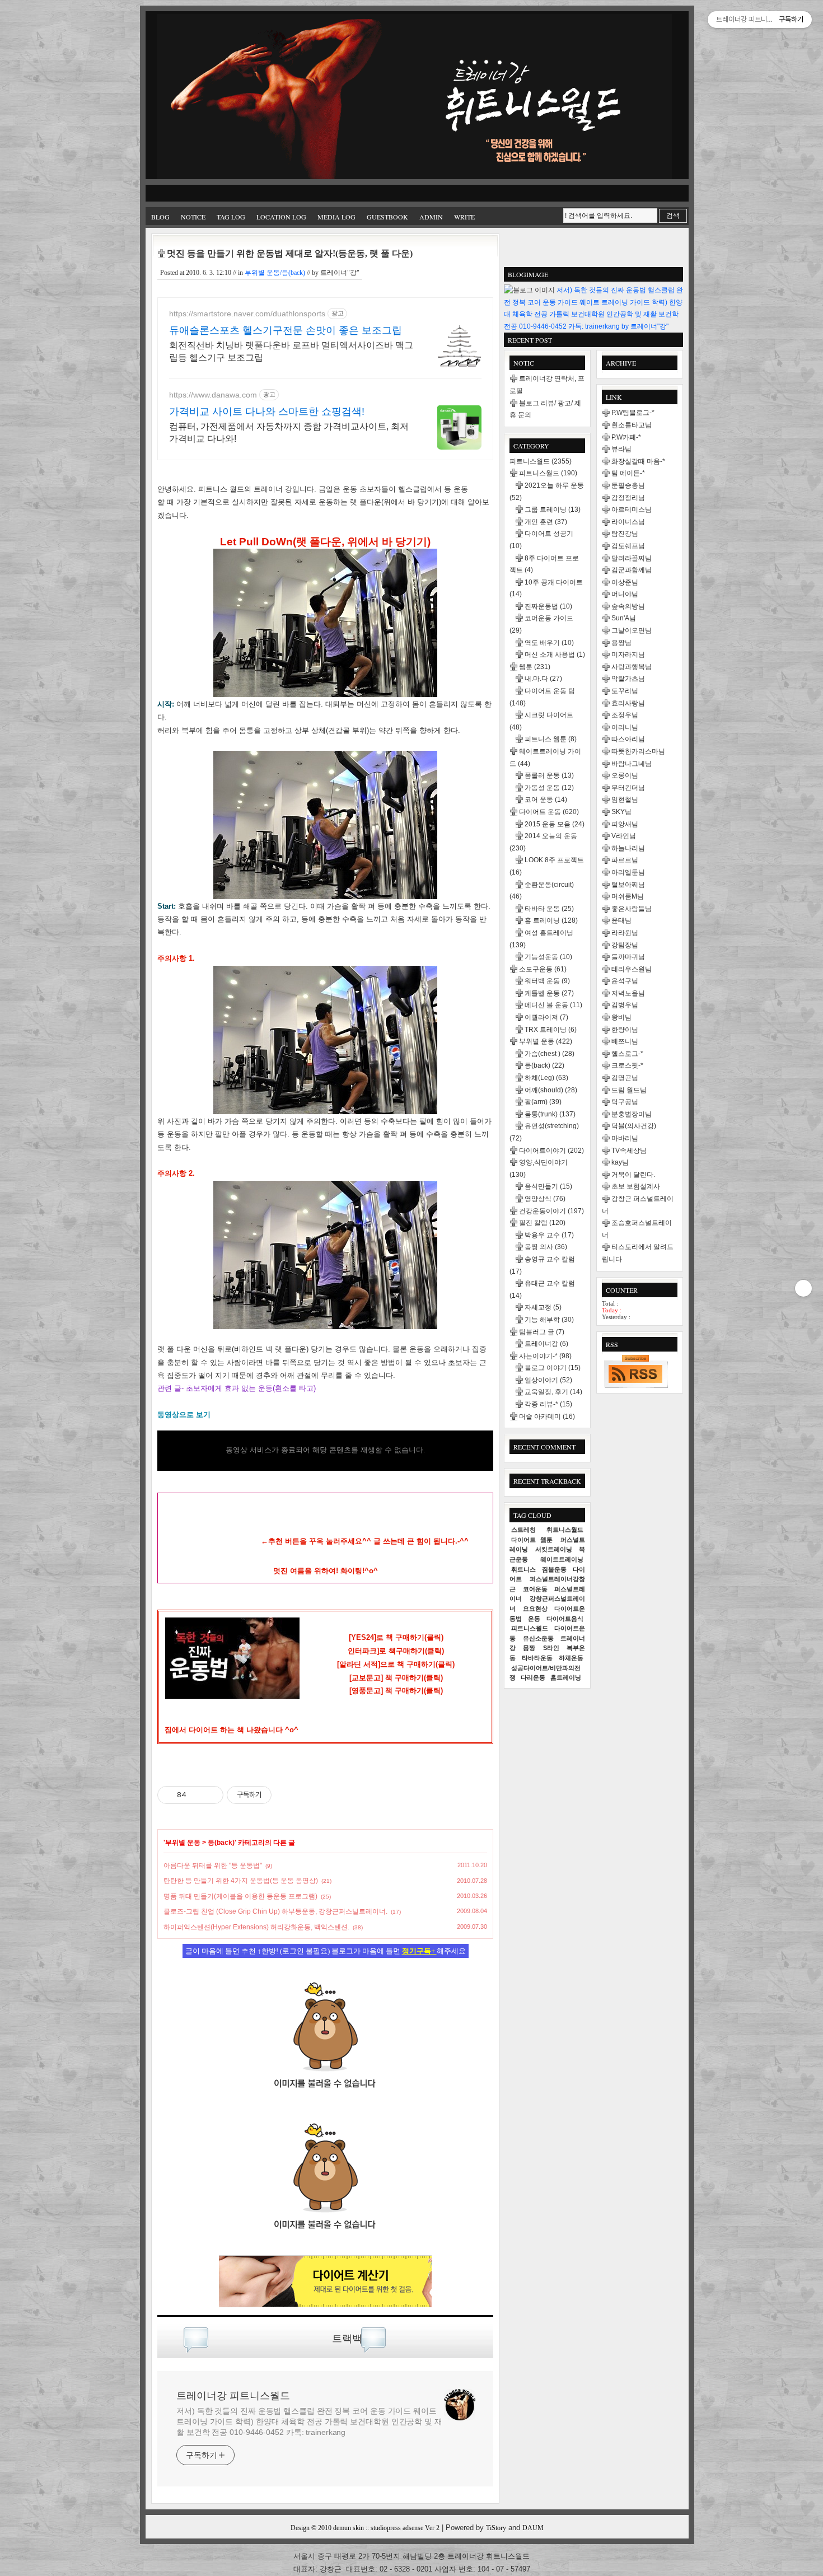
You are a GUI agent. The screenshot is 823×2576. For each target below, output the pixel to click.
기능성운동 (548, 957)
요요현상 (535, 1609)
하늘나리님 (628, 848)
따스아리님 (628, 739)
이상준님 (625, 582)
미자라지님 (628, 654)
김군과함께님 (632, 570)
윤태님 (621, 920)
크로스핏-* (627, 1065)
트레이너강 (546, 1344)
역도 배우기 (549, 643)
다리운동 (533, 1677)
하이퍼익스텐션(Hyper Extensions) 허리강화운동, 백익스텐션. (256, 1927)
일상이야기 (548, 1380)
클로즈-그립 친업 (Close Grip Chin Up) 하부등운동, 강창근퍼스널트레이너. (275, 1911)
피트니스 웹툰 (551, 739)
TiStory (496, 2528)
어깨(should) (551, 1090)
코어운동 (535, 1589)
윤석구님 (625, 981)
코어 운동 (546, 800)
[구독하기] (635, 1371)
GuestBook (387, 217)
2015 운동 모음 (555, 824)
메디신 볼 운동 (553, 1005)
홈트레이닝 (566, 1677)
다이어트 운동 (549, 812)
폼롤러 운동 (549, 775)
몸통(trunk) (550, 1114)
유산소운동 (538, 1638)
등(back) (221, 1843)
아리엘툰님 (628, 872)
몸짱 (529, 1648)
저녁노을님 (628, 993)
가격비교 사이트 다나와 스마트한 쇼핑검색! (267, 412)
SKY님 (621, 812)
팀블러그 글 (542, 1332)
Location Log (281, 217)
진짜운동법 (548, 606)
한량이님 (625, 1030)
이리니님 (625, 727)
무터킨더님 (628, 788)
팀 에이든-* (628, 473)
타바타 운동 (549, 909)
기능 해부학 (549, 1320)
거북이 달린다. (633, 1175)
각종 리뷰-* (548, 1404)
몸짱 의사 (546, 1247)
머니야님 (625, 594)
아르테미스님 (632, 509)
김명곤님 (625, 1078)
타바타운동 (537, 1658)
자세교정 (543, 1307)
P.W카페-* (626, 437)
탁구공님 (625, 1102)
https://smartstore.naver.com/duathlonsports (247, 314)
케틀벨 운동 (549, 993)
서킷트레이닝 (554, 1549)
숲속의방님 (628, 606)
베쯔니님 (625, 1041)
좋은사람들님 (632, 909)
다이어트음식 (565, 1619)
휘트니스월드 (565, 1530)
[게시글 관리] (211, 1795)
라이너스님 (628, 522)
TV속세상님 (629, 1151)
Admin (431, 217)
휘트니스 (523, 1569)
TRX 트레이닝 (551, 1030)
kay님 (620, 1162)
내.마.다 (543, 679)
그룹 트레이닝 (553, 509)
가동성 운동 (549, 788)
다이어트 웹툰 (532, 1540)
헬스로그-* (627, 1054)
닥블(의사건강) (634, 1126)
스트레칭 (523, 1530)
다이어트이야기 (551, 1151)
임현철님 (625, 800)
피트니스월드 (541, 461)
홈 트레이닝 (551, 920)
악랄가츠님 (628, 679)
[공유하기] (197, 1795)
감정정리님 (628, 498)
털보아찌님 (628, 885)
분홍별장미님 (632, 1114)
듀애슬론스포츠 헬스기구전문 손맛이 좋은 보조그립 (286, 330)
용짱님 (621, 643)
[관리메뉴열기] (803, 1288)
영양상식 (545, 1199)
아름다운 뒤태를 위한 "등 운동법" (213, 1866)
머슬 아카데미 (547, 1416)
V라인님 (624, 836)
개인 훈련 (546, 522)
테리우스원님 (632, 969)
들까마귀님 (628, 957)
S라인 (551, 1648)
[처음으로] (414, 98)
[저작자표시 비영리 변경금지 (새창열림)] (287, 1795)
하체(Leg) (546, 1078)
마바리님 (625, 1138)
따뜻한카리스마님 (638, 751)
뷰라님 (621, 449)
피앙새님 (625, 824)
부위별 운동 (183, 1843)
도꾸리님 (625, 691)
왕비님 (621, 1017)
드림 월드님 (629, 1090)
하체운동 (571, 1658)
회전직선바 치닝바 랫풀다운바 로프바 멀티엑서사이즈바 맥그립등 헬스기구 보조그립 (291, 351)
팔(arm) (543, 1102)
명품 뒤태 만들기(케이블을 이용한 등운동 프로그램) (240, 1896)
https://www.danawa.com (213, 395)
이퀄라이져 (546, 1017)
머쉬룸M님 (628, 896)
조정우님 (625, 715)
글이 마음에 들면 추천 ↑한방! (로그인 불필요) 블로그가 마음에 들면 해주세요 (326, 1951)
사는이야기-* (545, 1356)
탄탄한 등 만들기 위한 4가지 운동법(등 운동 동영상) (241, 1881)
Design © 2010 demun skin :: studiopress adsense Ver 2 (365, 2528)
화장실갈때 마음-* (638, 461)
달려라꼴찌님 (632, 558)
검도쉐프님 (628, 546)
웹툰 (535, 667)
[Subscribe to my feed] (325, 2245)
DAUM (533, 2528)
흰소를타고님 (632, 425)
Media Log (336, 217)
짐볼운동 (554, 1569)
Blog (160, 217)
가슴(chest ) (550, 1054)
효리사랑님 (628, 703)
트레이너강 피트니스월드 (233, 2396)
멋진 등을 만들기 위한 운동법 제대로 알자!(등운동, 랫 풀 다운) (290, 253)
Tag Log (231, 217)
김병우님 (625, 1005)
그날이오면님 (632, 630)
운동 (534, 1619)
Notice (193, 217)
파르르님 (625, 860)
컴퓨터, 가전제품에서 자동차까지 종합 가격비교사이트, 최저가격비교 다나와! (289, 433)
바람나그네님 (632, 764)
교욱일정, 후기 (553, 1392)
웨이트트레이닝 (562, 1559)
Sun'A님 (624, 618)
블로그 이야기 (553, 1368)
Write (464, 217)
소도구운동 (543, 969)
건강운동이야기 (551, 1211)
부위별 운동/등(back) (275, 273)
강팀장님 (625, 945)
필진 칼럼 (542, 1223)
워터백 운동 (547, 981)
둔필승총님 (628, 485)
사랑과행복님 (632, 667)
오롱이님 (625, 775)
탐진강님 (625, 534)
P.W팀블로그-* (633, 413)
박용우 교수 (549, 1235)
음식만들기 (548, 1186)
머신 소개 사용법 (555, 654)
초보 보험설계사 (636, 1186)
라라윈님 (625, 933)
